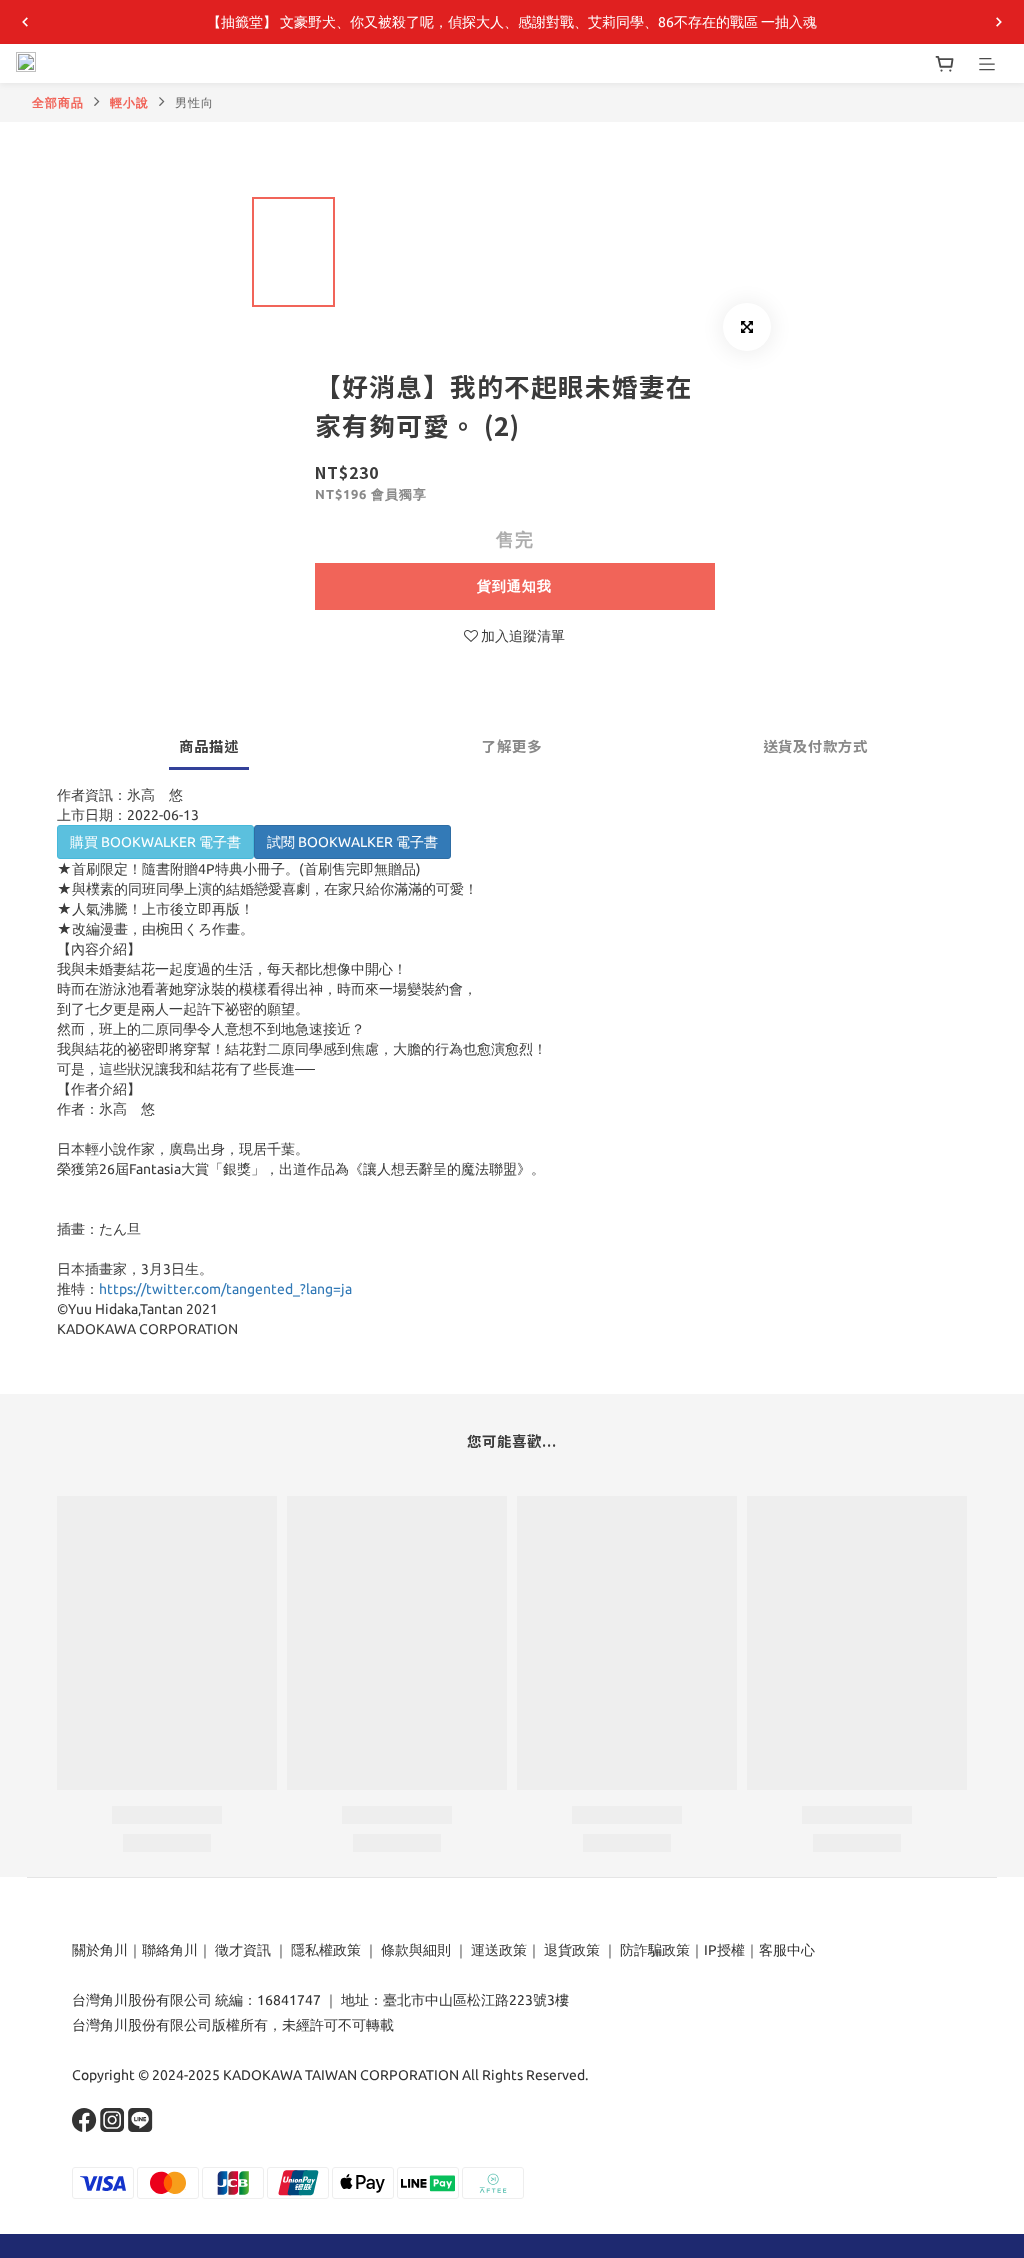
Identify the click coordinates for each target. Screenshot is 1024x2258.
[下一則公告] (999, 22)
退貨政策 (572, 1950)
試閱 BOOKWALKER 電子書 (352, 842)
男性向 (194, 102)
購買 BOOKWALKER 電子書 (155, 842)
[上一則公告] (25, 22)
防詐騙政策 (653, 1950)
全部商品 (58, 102)
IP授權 (724, 1950)
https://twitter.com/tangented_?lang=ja (225, 1289)
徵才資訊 (243, 1950)
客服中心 (787, 1950)
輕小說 (129, 102)
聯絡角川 (170, 1950)
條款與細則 (416, 1950)
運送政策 (499, 1950)
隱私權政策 (326, 1950)
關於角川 (100, 1950)
